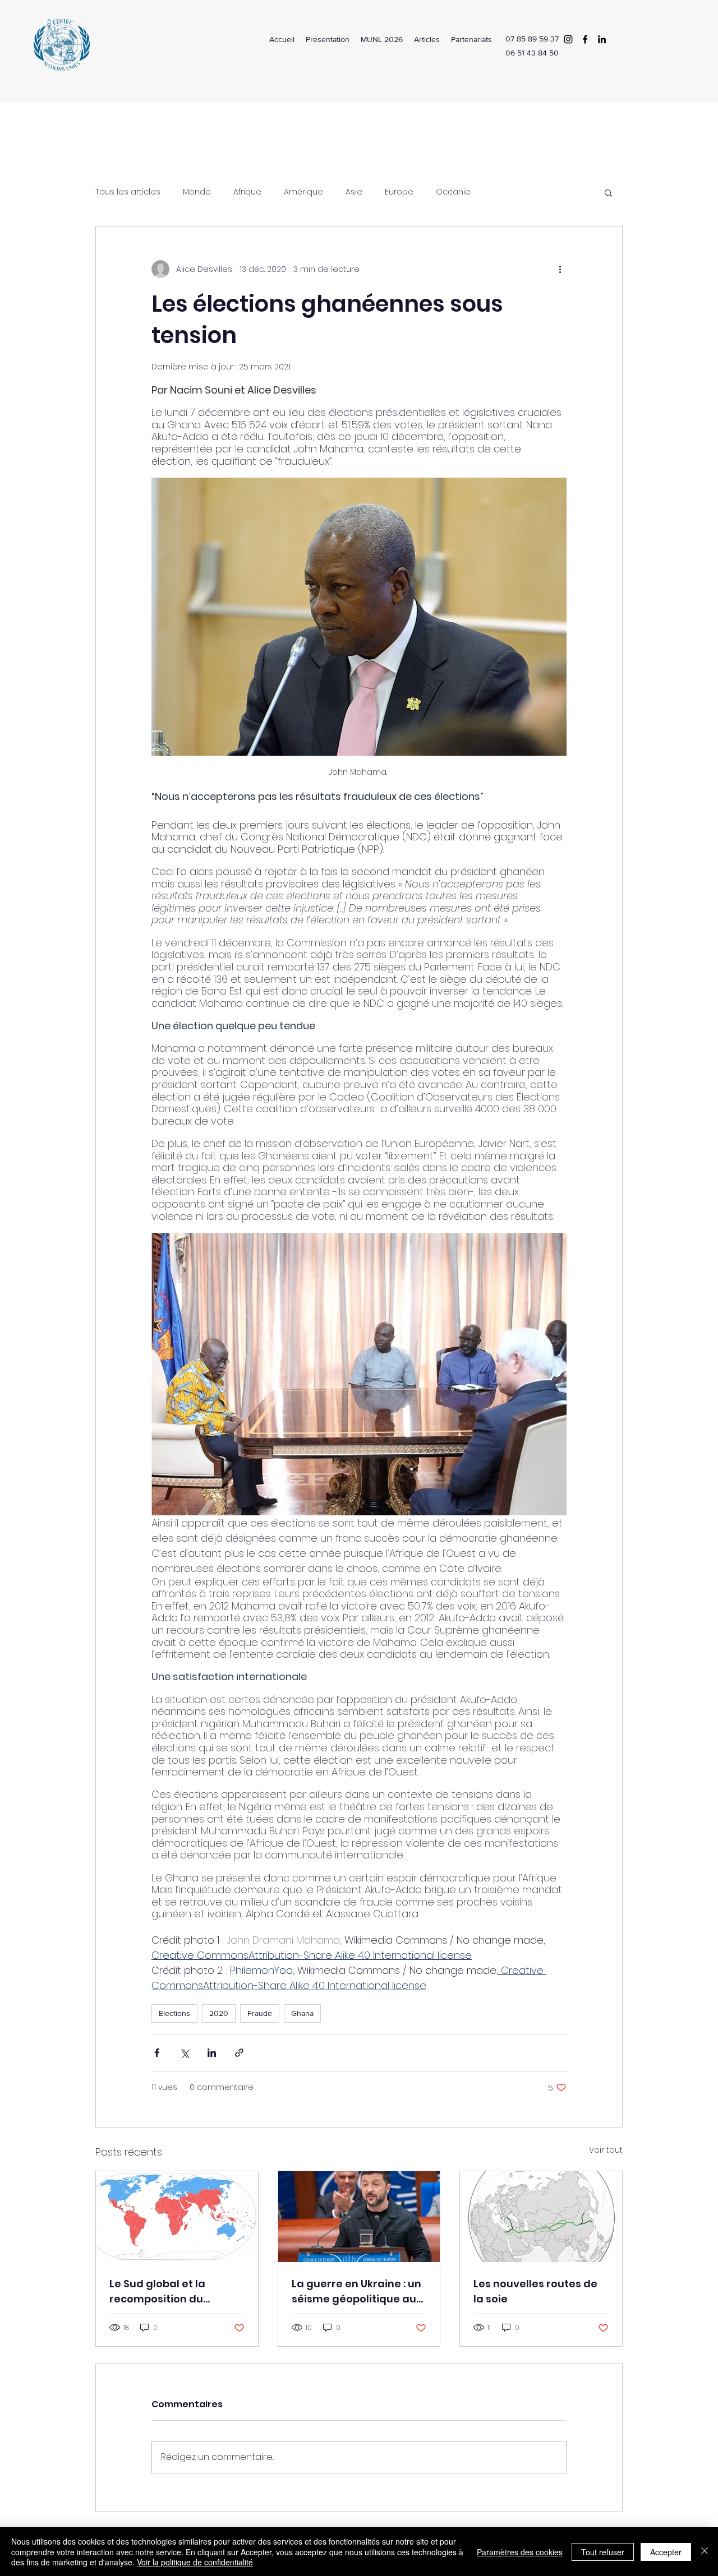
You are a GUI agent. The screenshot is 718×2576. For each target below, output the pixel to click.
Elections (174, 2013)
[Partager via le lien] (239, 2053)
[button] (608, 192)
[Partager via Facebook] (157, 2053)
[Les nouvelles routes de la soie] (541, 2217)
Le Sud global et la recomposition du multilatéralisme (157, 2291)
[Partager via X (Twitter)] (184, 2053)
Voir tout (606, 2150)
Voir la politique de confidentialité (195, 2562)
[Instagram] (568, 39)
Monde (197, 192)
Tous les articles (128, 192)
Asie (354, 192)
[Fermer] (705, 2552)
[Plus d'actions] (560, 269)
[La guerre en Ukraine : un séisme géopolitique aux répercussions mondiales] (359, 2217)
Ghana (302, 2013)
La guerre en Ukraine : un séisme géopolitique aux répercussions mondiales (359, 2291)
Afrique (247, 192)
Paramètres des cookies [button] (520, 2552)
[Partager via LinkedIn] (212, 2053)
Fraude (260, 2013)
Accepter (666, 2552)
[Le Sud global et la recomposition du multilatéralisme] (177, 2217)
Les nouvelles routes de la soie (535, 2291)
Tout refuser (603, 2552)
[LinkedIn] (602, 39)
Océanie (453, 192)
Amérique (303, 192)
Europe (399, 192)
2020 (219, 2013)
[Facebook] (585, 39)
